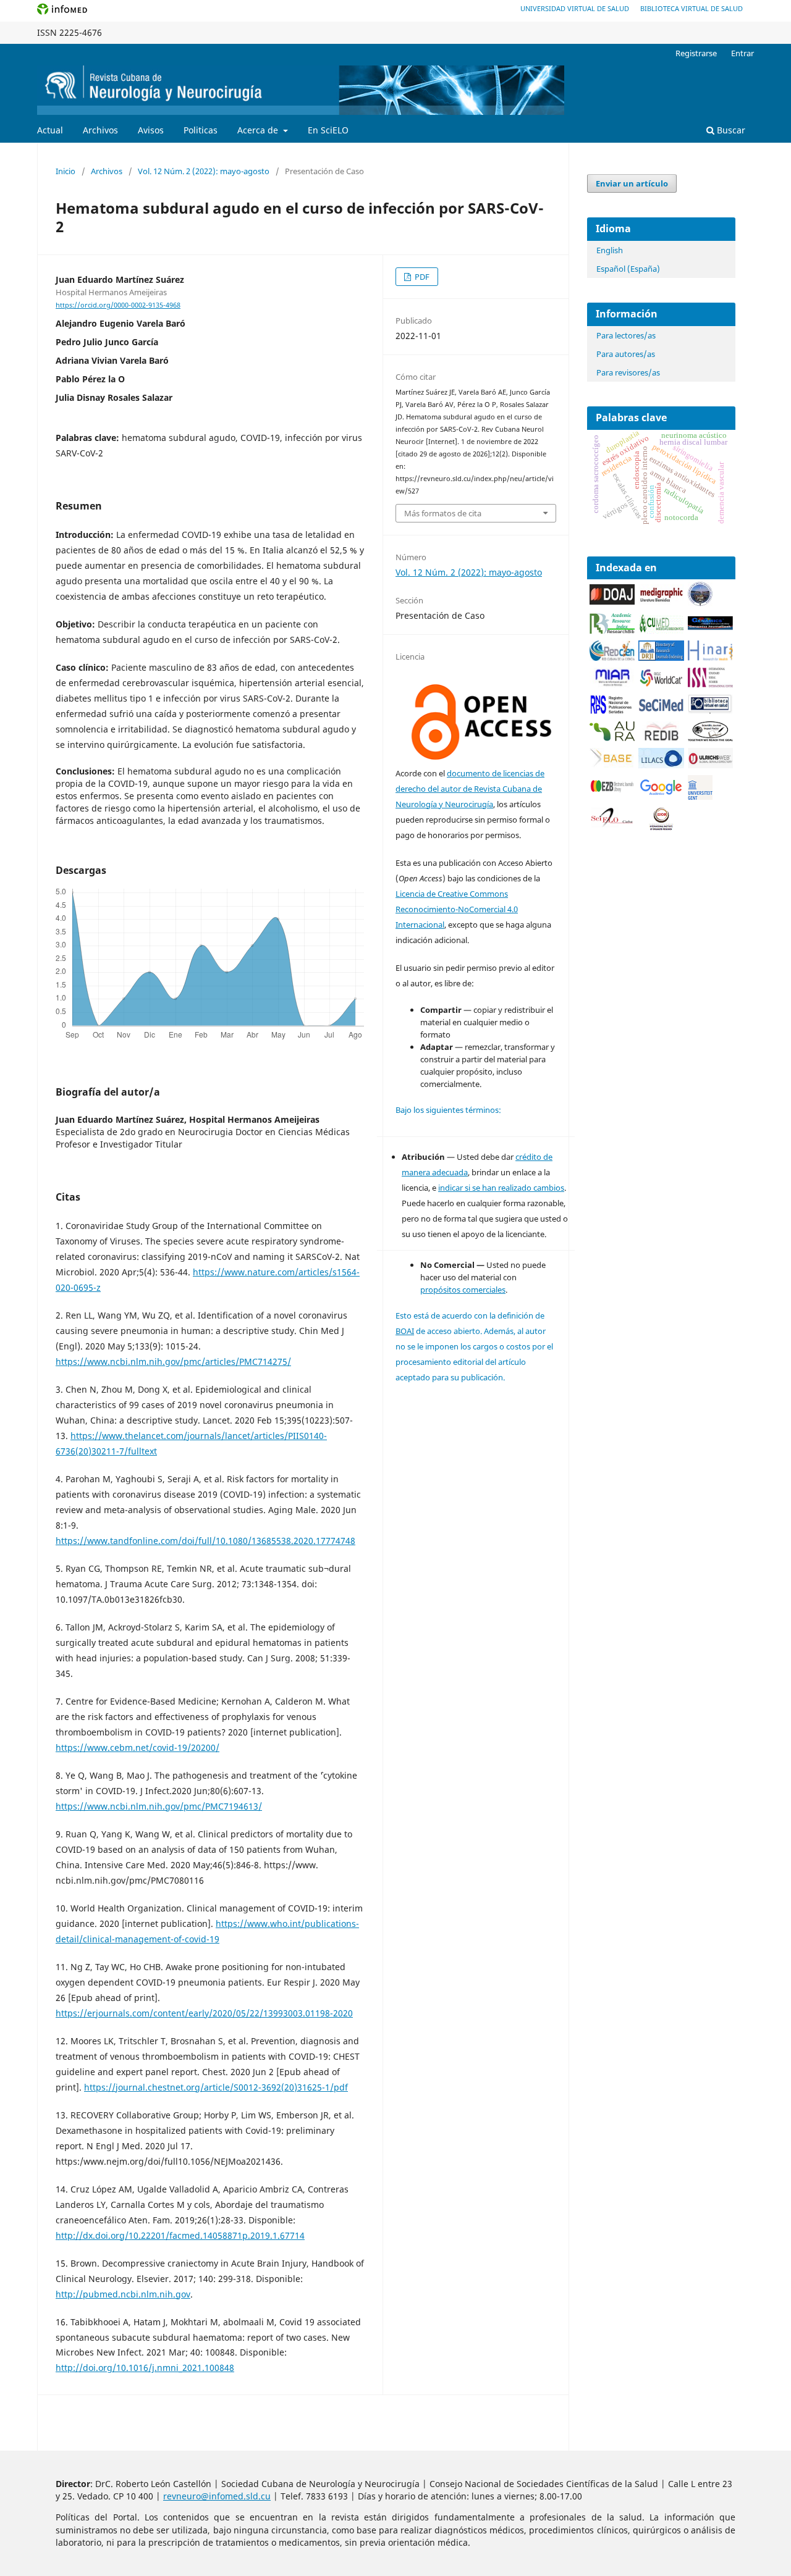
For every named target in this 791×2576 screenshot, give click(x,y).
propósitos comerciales (463, 1290)
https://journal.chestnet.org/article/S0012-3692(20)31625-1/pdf (216, 2087)
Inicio (66, 171)
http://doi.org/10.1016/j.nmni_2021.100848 (145, 2368)
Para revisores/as (628, 372)
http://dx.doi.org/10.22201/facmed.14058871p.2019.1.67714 (180, 2235)
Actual (50, 130)
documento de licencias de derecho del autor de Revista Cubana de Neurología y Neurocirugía (470, 789)
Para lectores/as (626, 335)
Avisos (151, 130)
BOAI (405, 1331)
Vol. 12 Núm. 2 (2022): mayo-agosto (204, 171)
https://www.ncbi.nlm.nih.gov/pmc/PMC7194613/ (159, 1806)
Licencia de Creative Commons (452, 894)
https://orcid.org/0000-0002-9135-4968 (118, 305)
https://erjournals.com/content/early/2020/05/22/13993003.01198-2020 (204, 2013)
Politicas (201, 130)
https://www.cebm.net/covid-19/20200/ (137, 1747)
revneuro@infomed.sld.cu (217, 2496)
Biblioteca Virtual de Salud (692, 8)
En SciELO (328, 130)
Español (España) (628, 269)
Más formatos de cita (443, 513)
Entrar (742, 53)
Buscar (730, 130)
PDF (421, 277)
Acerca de (259, 130)
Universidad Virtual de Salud (575, 8)
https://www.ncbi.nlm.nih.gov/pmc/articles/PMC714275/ (173, 1361)
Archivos (100, 130)
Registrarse (696, 53)
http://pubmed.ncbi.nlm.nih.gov (123, 2294)
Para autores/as (626, 354)
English (610, 250)
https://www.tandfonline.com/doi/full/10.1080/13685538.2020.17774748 (205, 1541)
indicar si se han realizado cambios (501, 1188)
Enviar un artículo (632, 183)
